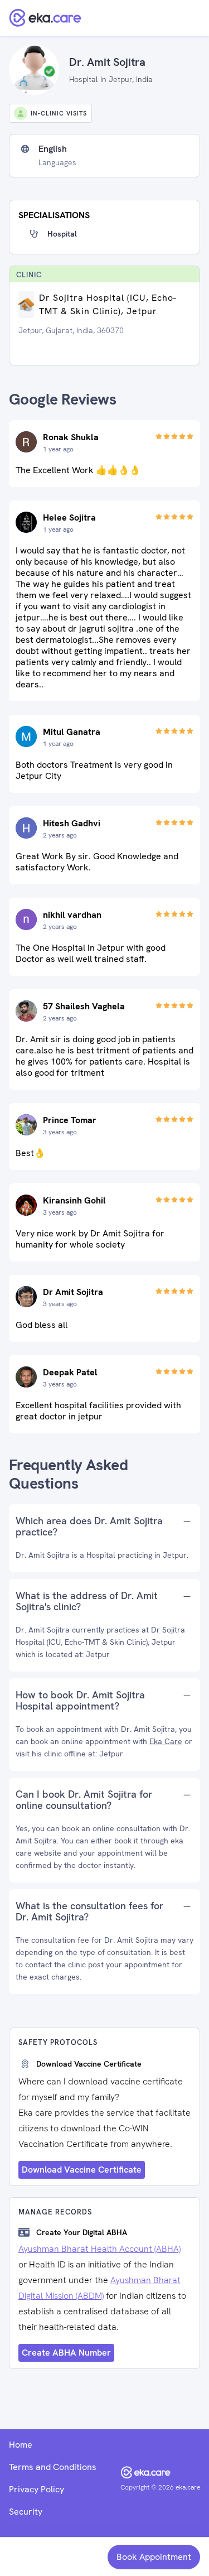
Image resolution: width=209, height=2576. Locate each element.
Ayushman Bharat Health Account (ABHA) (99, 2249)
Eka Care (166, 1741)
